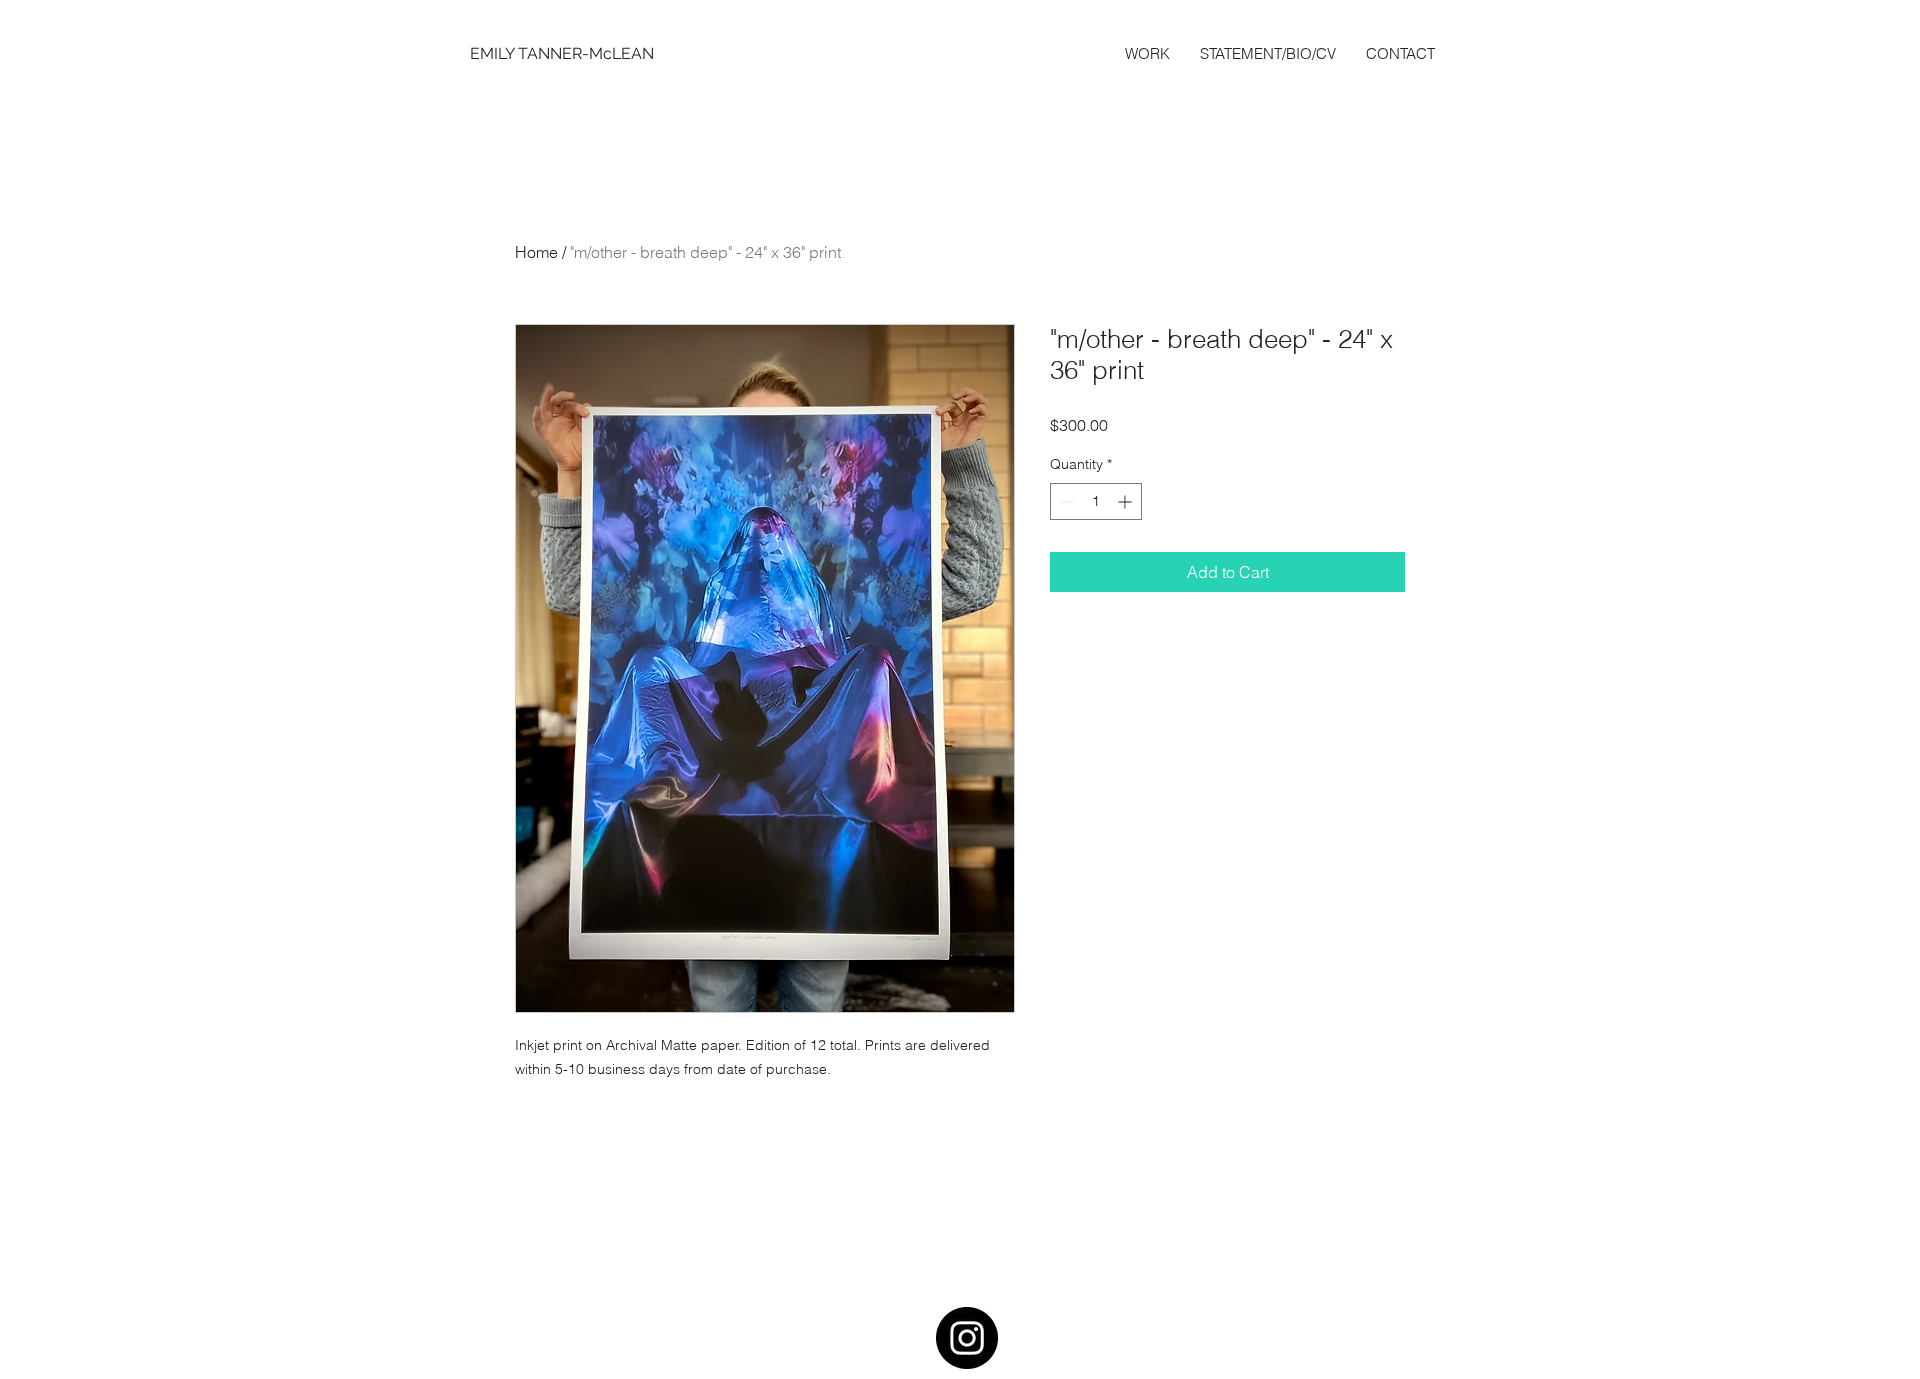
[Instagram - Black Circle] (967, 1338)
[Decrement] (1065, 501)
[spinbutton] (1096, 501)
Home (536, 252)
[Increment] (1126, 501)
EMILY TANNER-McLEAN (562, 53)
